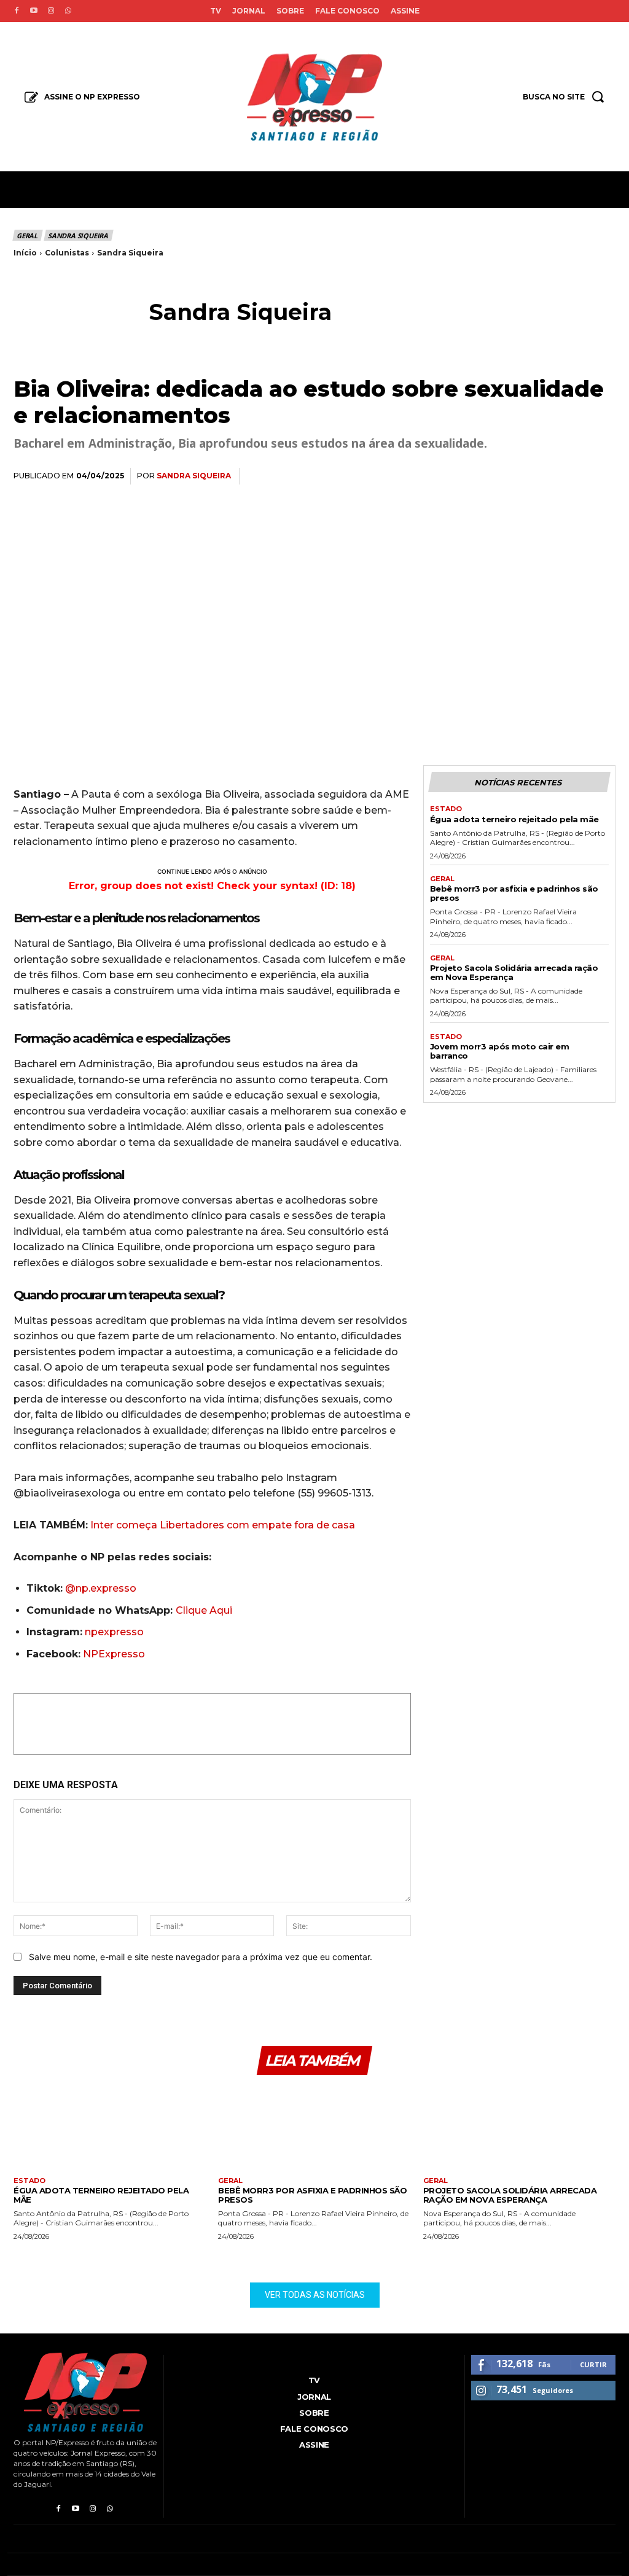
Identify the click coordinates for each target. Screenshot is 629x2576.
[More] (603, 477)
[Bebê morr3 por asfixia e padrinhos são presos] (314, 2130)
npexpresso (113, 1632)
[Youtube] (34, 11)
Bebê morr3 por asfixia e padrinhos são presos (514, 893)
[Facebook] (17, 11)
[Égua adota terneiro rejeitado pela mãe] (110, 2130)
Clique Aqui (204, 1610)
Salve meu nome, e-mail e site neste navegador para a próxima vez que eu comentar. (201, 1957)
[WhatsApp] (517, 477)
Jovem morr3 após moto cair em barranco (500, 1051)
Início (25, 253)
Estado (446, 809)
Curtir (593, 2364)
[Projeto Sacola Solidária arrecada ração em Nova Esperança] (519, 2130)
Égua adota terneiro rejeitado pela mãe (514, 819)
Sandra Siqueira (78, 235)
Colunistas (67, 253)
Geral (27, 235)
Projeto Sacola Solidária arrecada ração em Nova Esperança (514, 972)
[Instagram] (51, 11)
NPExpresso (114, 1654)
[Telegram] (574, 477)
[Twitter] (489, 477)
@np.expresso (101, 1588)
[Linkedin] (545, 477)
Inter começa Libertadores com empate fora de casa (223, 1525)
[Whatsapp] (68, 11)
